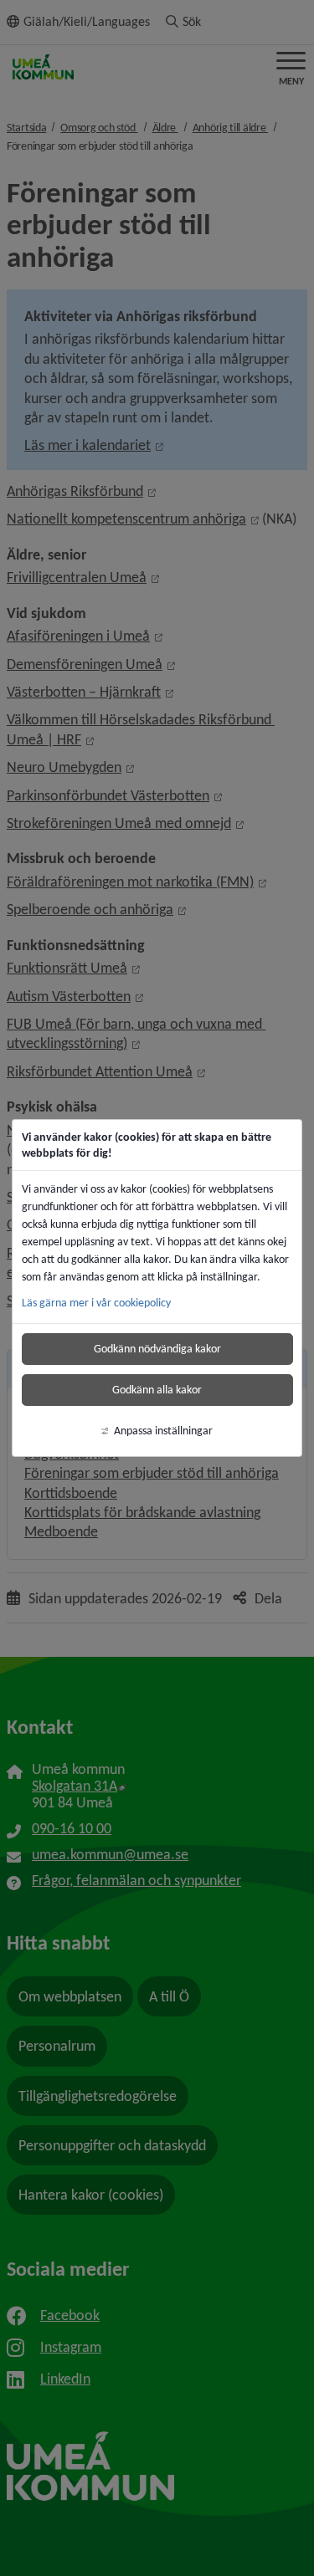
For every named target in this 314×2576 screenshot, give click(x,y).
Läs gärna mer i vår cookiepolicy (96, 1303)
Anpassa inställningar (163, 1431)
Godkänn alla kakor (157, 1390)
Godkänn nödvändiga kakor (157, 1349)
